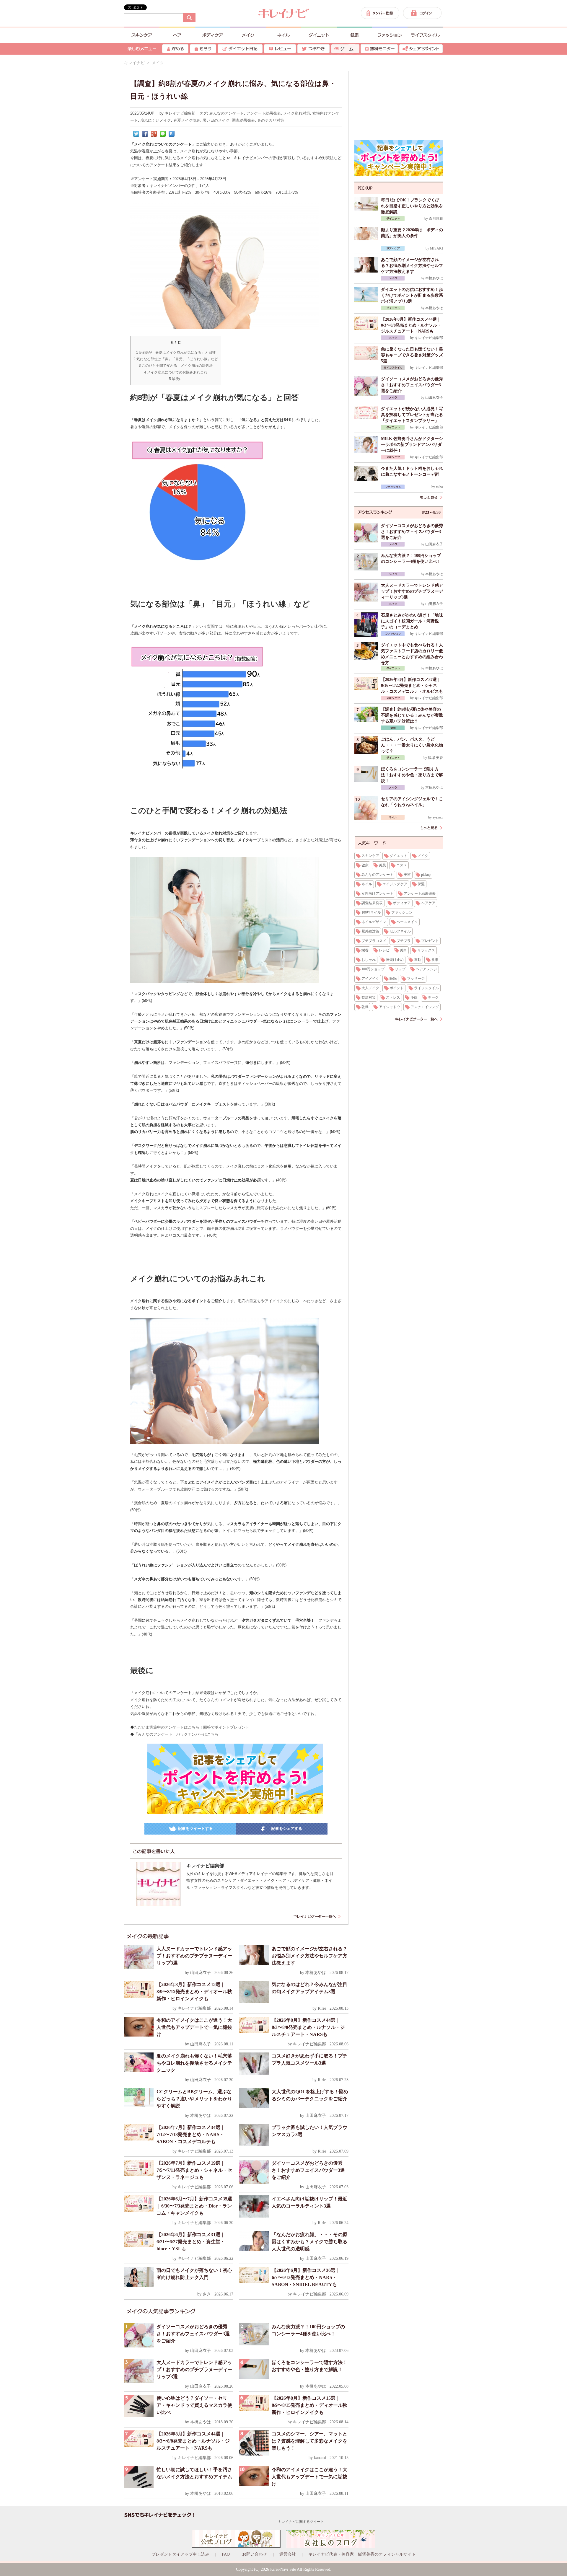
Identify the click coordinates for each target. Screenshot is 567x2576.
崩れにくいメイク (156, 120)
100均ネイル (371, 912)
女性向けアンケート (377, 894)
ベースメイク (407, 922)
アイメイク (370, 979)
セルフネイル (400, 931)
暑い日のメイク (216, 120)
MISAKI (436, 248)
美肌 (382, 865)
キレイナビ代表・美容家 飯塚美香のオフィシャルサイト (362, 2554)
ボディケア (402, 903)
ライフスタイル (426, 988)
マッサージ (416, 979)
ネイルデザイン (374, 922)
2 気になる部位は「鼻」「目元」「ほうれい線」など (176, 359)
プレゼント (430, 941)
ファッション (402, 912)
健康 (365, 865)
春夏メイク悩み (187, 120)
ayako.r (438, 817)
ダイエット (398, 856)
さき (207, 2294)
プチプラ (404, 941)
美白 (403, 950)
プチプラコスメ (374, 941)
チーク (433, 997)
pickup (426, 875)
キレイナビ (134, 63)
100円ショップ (373, 969)
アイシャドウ (390, 1007)
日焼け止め (395, 960)
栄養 (365, 950)
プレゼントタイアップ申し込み (180, 2554)
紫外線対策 (370, 931)
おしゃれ (369, 960)
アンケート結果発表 (264, 113)
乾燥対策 (369, 997)
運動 (418, 960)
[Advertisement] (399, 97)
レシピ (384, 950)
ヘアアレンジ (426, 969)
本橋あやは (316, 1973)
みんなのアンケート (227, 113)
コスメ (402, 865)
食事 (435, 960)
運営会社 (288, 2554)
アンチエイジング (425, 1007)
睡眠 (393, 979)
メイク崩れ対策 (297, 113)
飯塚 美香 (435, 758)
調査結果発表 (243, 120)
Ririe (322, 2008)
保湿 (421, 884)
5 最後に (176, 379)
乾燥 (365, 1007)
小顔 (414, 997)
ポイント (397, 988)
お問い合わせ (255, 2554)
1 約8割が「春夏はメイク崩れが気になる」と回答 (176, 353)
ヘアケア (428, 903)
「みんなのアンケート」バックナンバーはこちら (176, 1734)
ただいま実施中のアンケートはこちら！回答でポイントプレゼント (192, 1727)
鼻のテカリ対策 (271, 120)
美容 (407, 875)
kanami (320, 2458)
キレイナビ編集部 (180, 113)
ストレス (393, 997)
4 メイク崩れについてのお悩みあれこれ (176, 372)
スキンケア (370, 856)
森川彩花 (436, 219)
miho (439, 487)
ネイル (367, 884)
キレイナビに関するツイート (301, 2522)
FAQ (226, 2554)
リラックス (426, 950)
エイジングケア (395, 884)
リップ (400, 969)
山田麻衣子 (201, 1973)
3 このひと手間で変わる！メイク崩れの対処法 (176, 366)
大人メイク (370, 988)
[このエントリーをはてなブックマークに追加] (172, 134)
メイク (423, 856)
